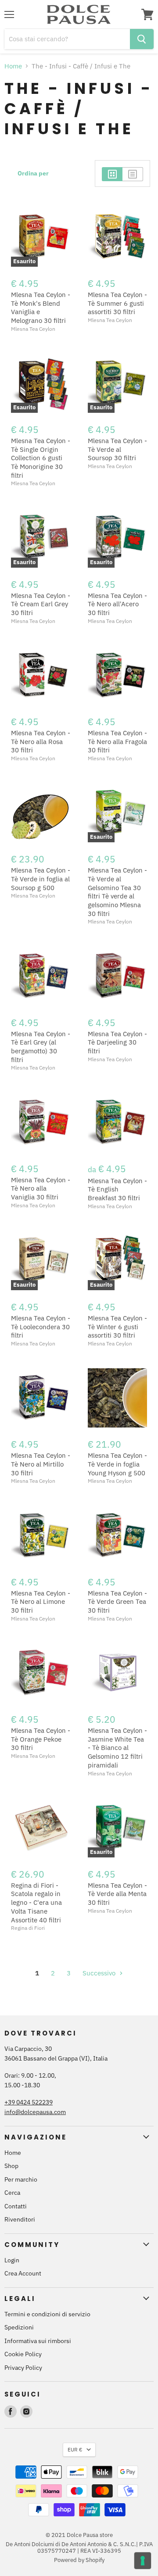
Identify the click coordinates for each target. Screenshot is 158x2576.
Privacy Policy (23, 2368)
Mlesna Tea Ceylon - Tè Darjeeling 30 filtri (117, 1042)
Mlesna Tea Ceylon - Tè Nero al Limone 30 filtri (41, 1602)
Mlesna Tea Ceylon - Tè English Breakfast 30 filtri (117, 1189)
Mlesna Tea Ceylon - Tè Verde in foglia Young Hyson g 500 (117, 1464)
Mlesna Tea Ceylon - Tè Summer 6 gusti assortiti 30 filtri (117, 303)
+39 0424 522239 (29, 2102)
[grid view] (112, 174)
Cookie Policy (23, 2354)
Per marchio (21, 2179)
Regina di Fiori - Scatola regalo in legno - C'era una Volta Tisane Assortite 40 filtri (36, 1903)
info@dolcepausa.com (35, 2112)
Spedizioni (19, 2327)
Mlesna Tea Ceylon (33, 329)
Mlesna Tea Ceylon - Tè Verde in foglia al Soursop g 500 (41, 879)
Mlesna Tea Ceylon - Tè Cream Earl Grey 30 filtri (41, 604)
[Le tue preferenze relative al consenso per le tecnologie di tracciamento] (143, 2561)
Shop (11, 2166)
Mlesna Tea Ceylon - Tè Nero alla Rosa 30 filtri (41, 741)
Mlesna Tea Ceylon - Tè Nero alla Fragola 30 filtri (117, 741)
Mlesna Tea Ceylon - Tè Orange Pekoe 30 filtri (41, 1739)
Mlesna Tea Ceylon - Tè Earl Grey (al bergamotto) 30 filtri (41, 1047)
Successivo (100, 1973)
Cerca (12, 2193)
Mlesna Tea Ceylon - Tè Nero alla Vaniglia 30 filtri (41, 1188)
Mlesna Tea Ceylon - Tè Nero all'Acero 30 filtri (117, 604)
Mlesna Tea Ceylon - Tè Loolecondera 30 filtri (41, 1327)
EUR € (75, 2449)
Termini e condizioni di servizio (47, 2314)
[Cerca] (142, 39)
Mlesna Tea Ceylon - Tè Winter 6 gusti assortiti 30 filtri (117, 1327)
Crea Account (23, 2273)
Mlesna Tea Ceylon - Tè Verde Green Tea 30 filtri (117, 1602)
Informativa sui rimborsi (38, 2341)
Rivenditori (20, 2219)
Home (13, 66)
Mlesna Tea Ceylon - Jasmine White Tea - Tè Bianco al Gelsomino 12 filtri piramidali (117, 1748)
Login (12, 2260)
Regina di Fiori (28, 1928)
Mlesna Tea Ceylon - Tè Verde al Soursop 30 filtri (117, 449)
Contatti (16, 2206)
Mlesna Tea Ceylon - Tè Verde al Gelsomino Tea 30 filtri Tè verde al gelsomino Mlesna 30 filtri (117, 892)
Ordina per (33, 173)
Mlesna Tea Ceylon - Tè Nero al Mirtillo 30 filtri (41, 1464)
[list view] (133, 174)
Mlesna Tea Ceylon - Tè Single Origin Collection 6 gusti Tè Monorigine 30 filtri (41, 458)
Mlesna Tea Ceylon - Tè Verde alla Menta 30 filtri (117, 1894)
